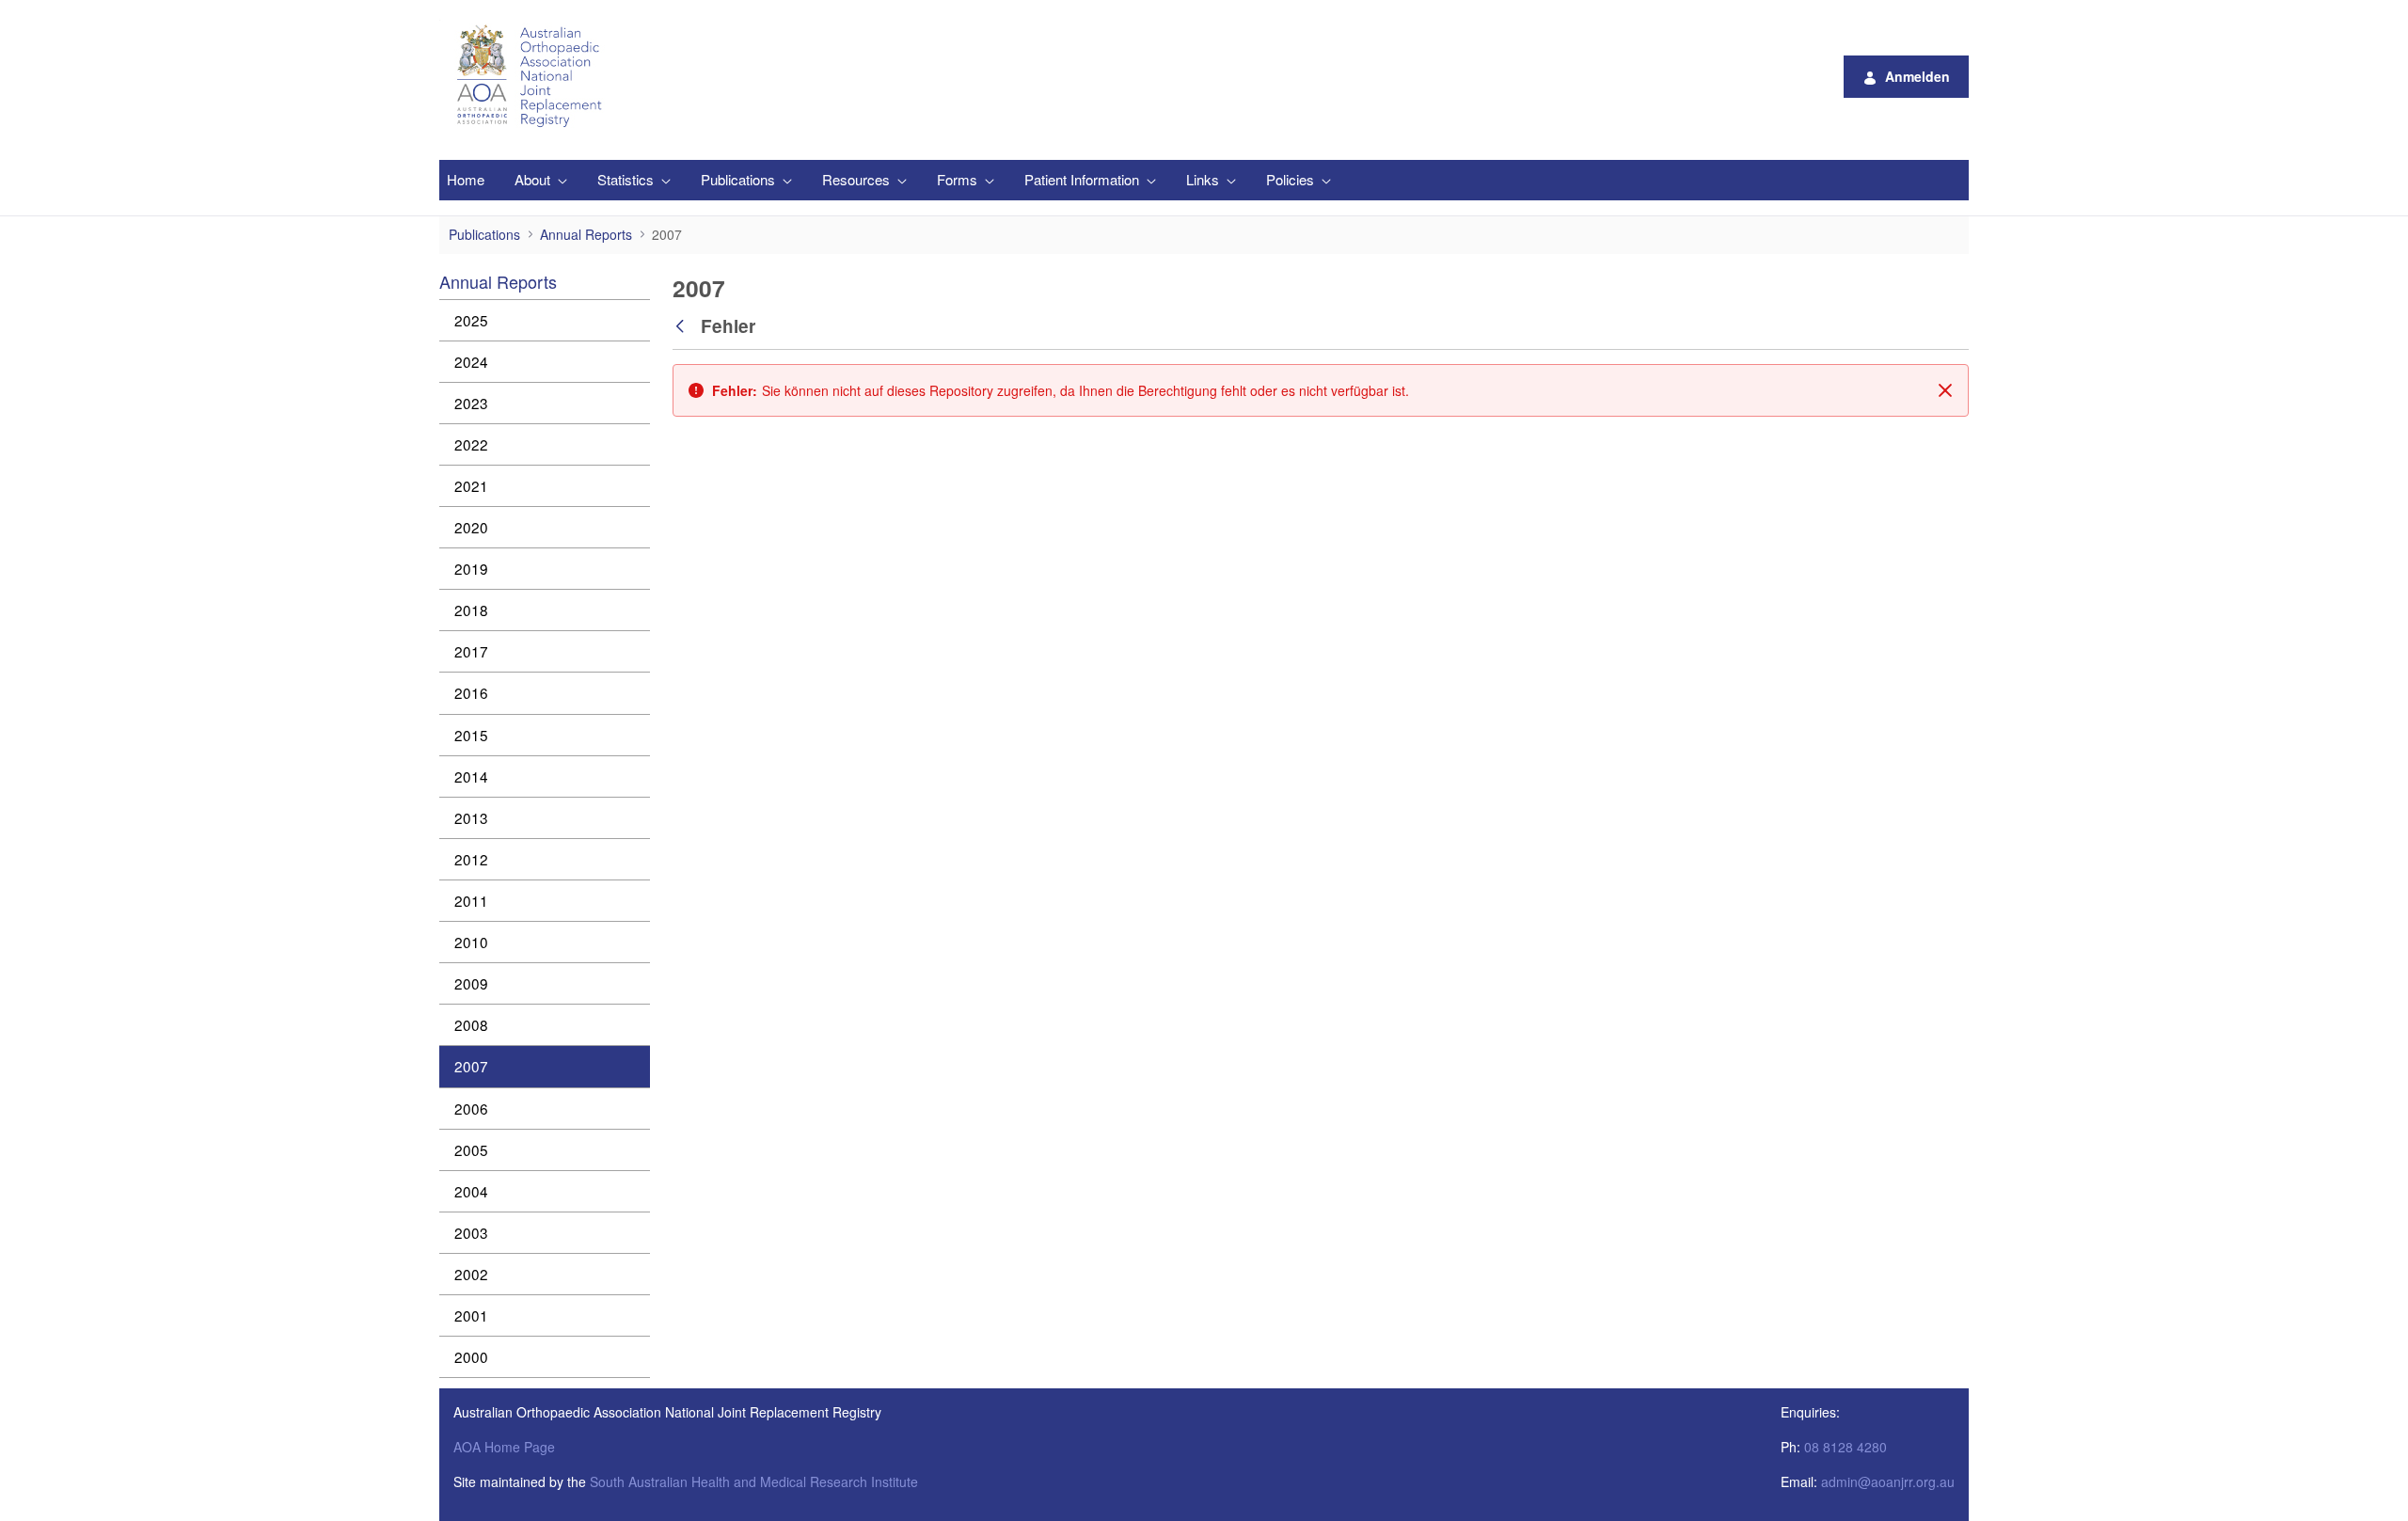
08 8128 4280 (1846, 1447)
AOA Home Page (504, 1447)
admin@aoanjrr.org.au (1888, 1481)
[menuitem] (466, 180)
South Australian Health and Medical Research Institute (754, 1481)
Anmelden (1917, 76)
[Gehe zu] (532, 76)
